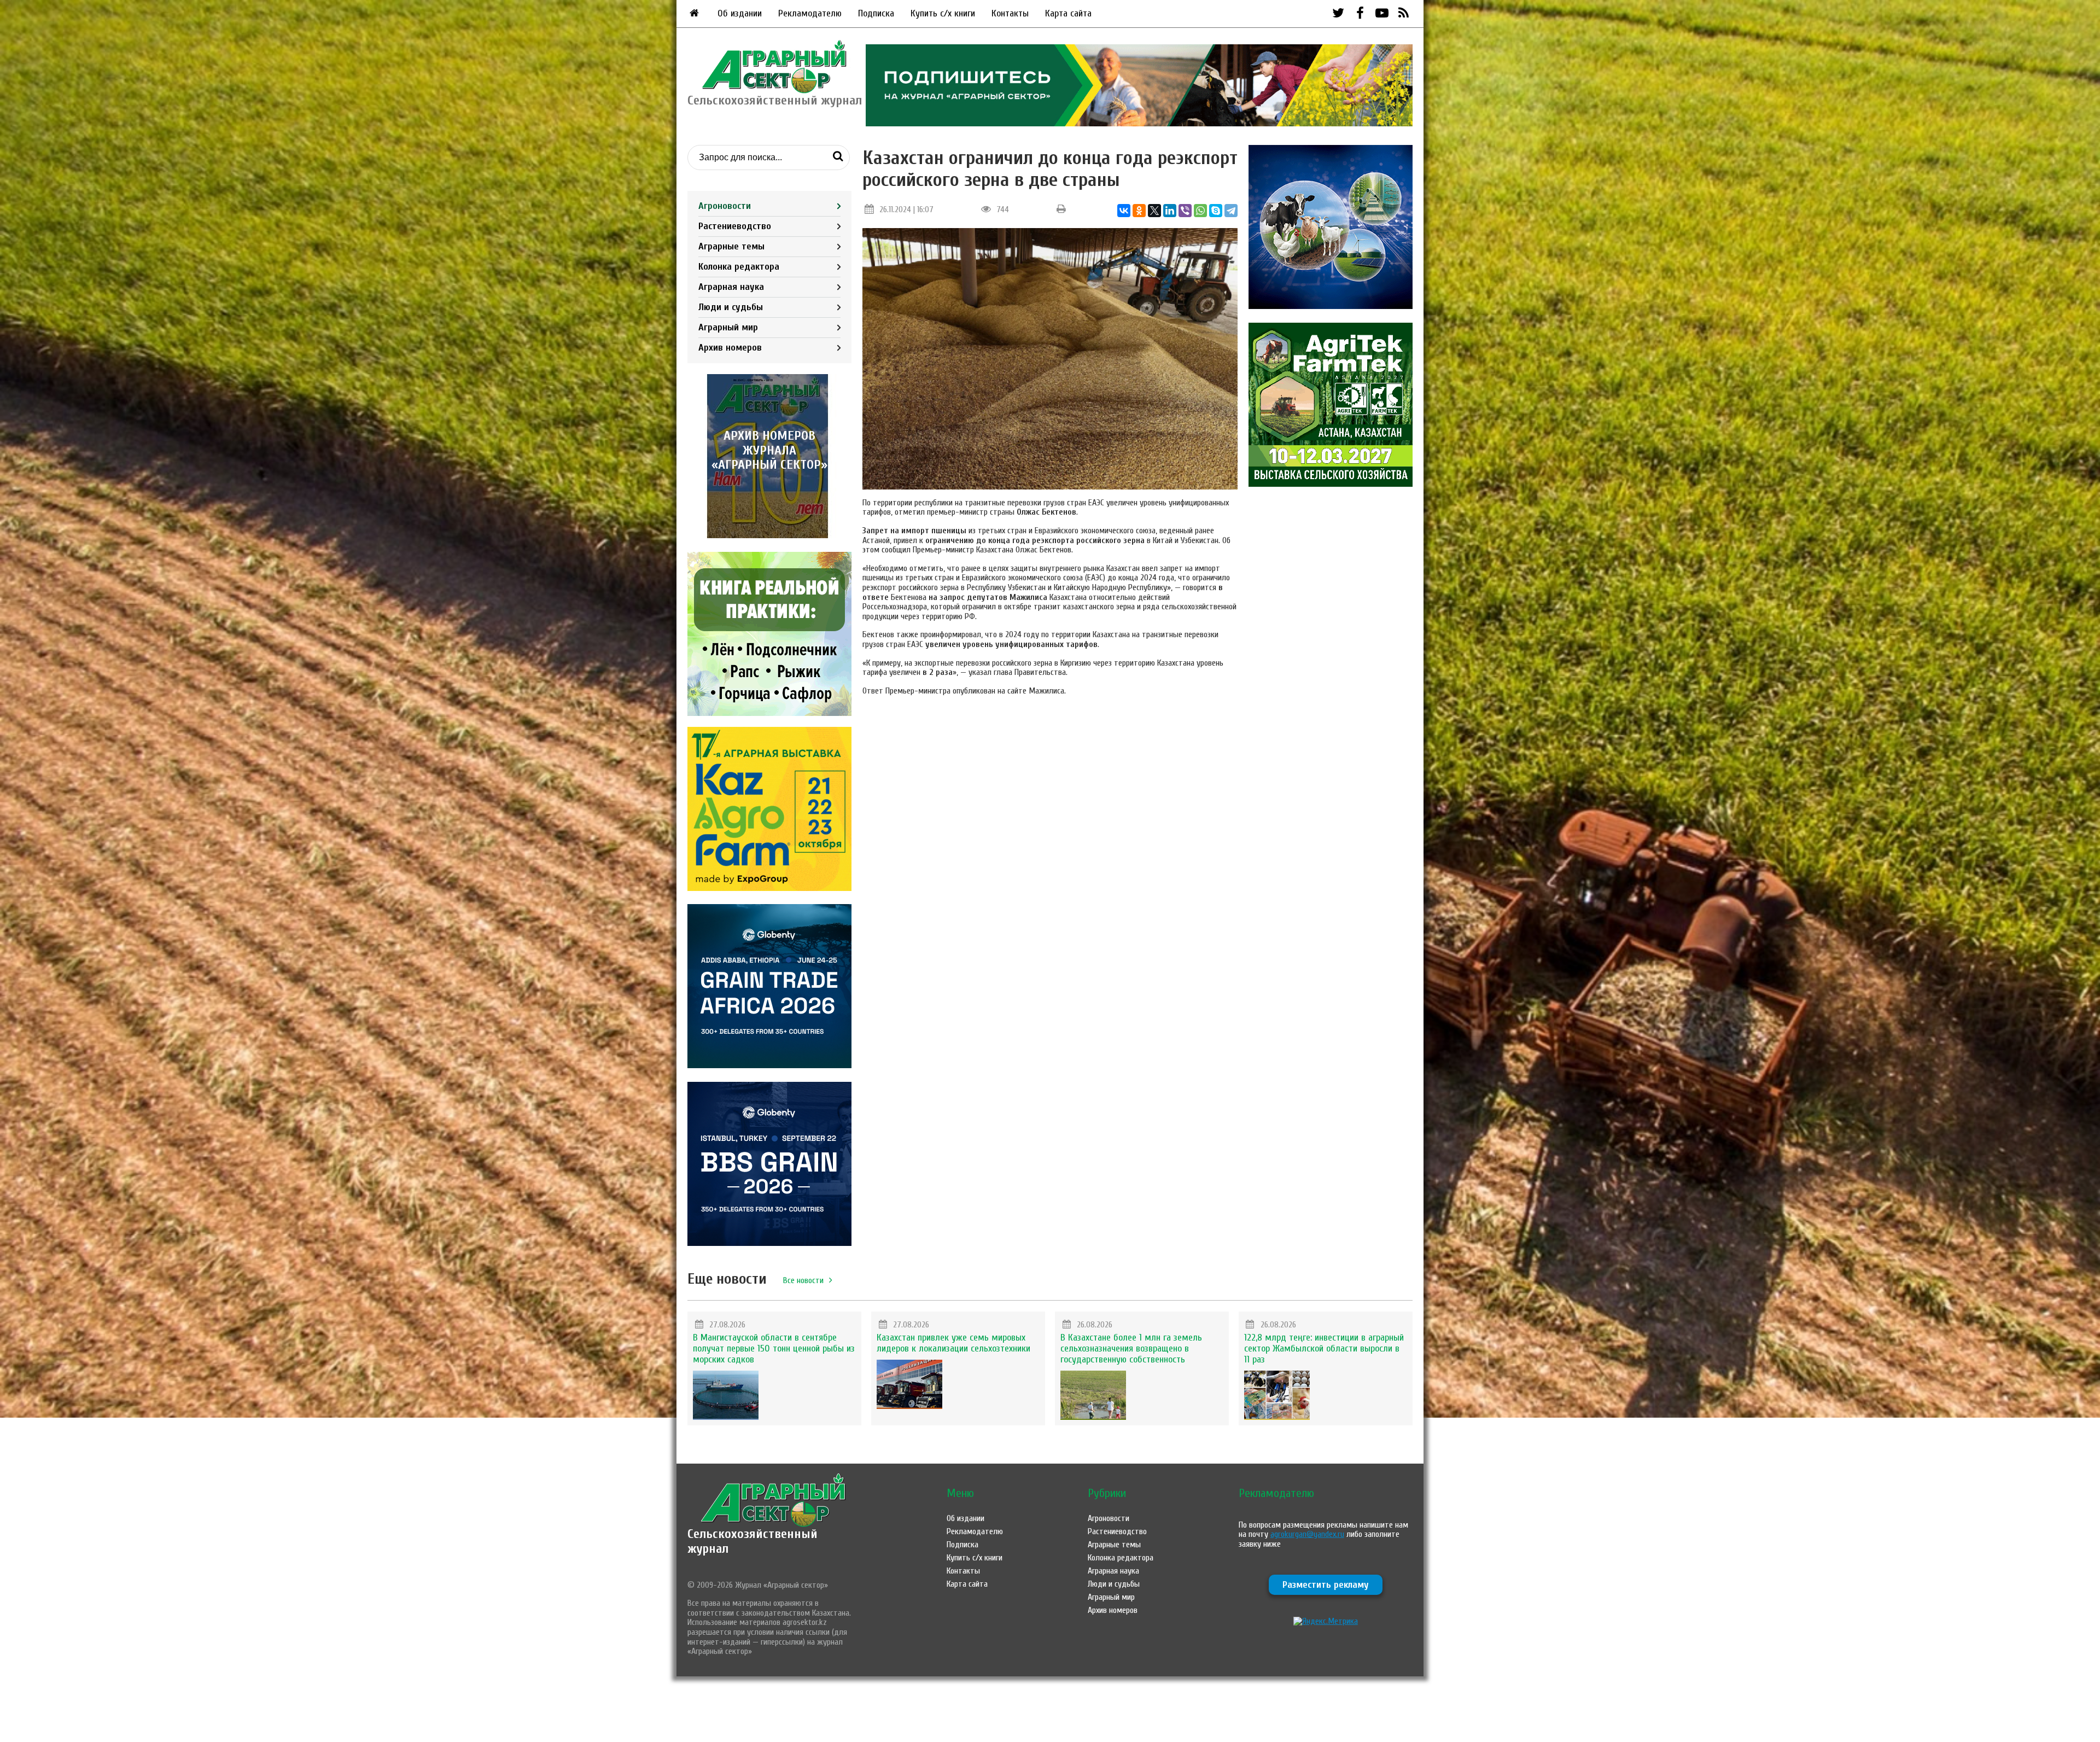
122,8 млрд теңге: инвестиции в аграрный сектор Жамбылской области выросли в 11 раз (1324, 1348)
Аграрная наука (731, 287)
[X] (1154, 211)
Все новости (803, 1280)
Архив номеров (730, 348)
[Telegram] (1231, 211)
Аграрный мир (728, 327)
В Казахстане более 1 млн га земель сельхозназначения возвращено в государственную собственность (1131, 1348)
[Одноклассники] (1139, 211)
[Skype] (1216, 211)
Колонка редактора (739, 267)
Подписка (876, 13)
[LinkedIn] (1170, 211)
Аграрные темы (731, 246)
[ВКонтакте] (1124, 211)
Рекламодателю (810, 13)
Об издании (740, 13)
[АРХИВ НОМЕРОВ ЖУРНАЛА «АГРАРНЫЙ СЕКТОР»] (769, 535)
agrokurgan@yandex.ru (1307, 1534)
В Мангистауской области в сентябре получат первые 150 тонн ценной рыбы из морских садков (774, 1348)
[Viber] (1185, 211)
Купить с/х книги (943, 13)
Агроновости (725, 206)
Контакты (1010, 13)
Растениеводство (735, 226)
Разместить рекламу (1326, 1585)
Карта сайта (1068, 13)
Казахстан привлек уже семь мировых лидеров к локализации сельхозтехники (953, 1343)
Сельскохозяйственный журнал (752, 1541)
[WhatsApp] (1200, 211)
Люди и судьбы (731, 307)
